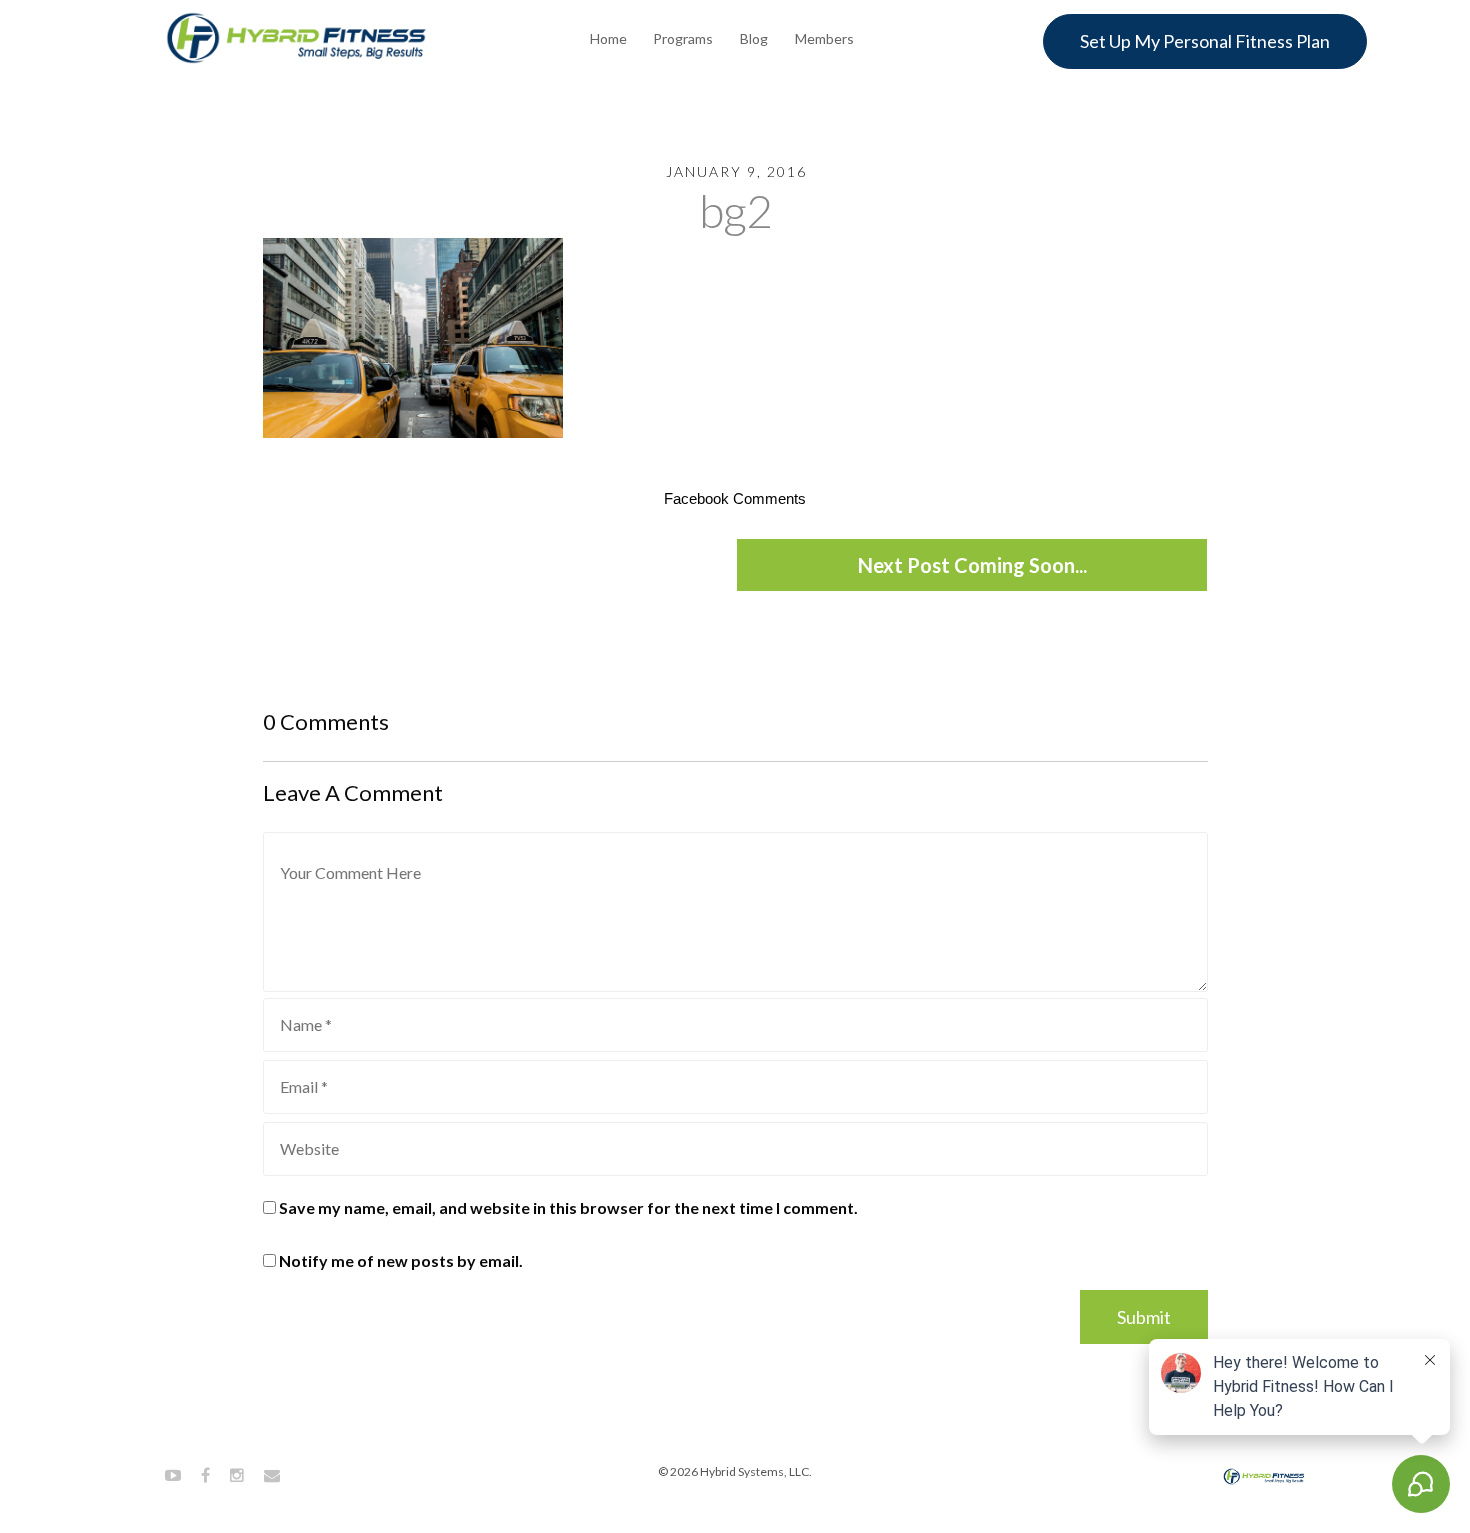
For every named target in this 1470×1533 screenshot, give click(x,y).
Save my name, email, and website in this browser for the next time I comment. (568, 1207)
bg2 (735, 210)
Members (824, 38)
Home (608, 38)
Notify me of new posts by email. (401, 1260)
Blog (754, 38)
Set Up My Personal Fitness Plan (1205, 41)
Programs (683, 38)
